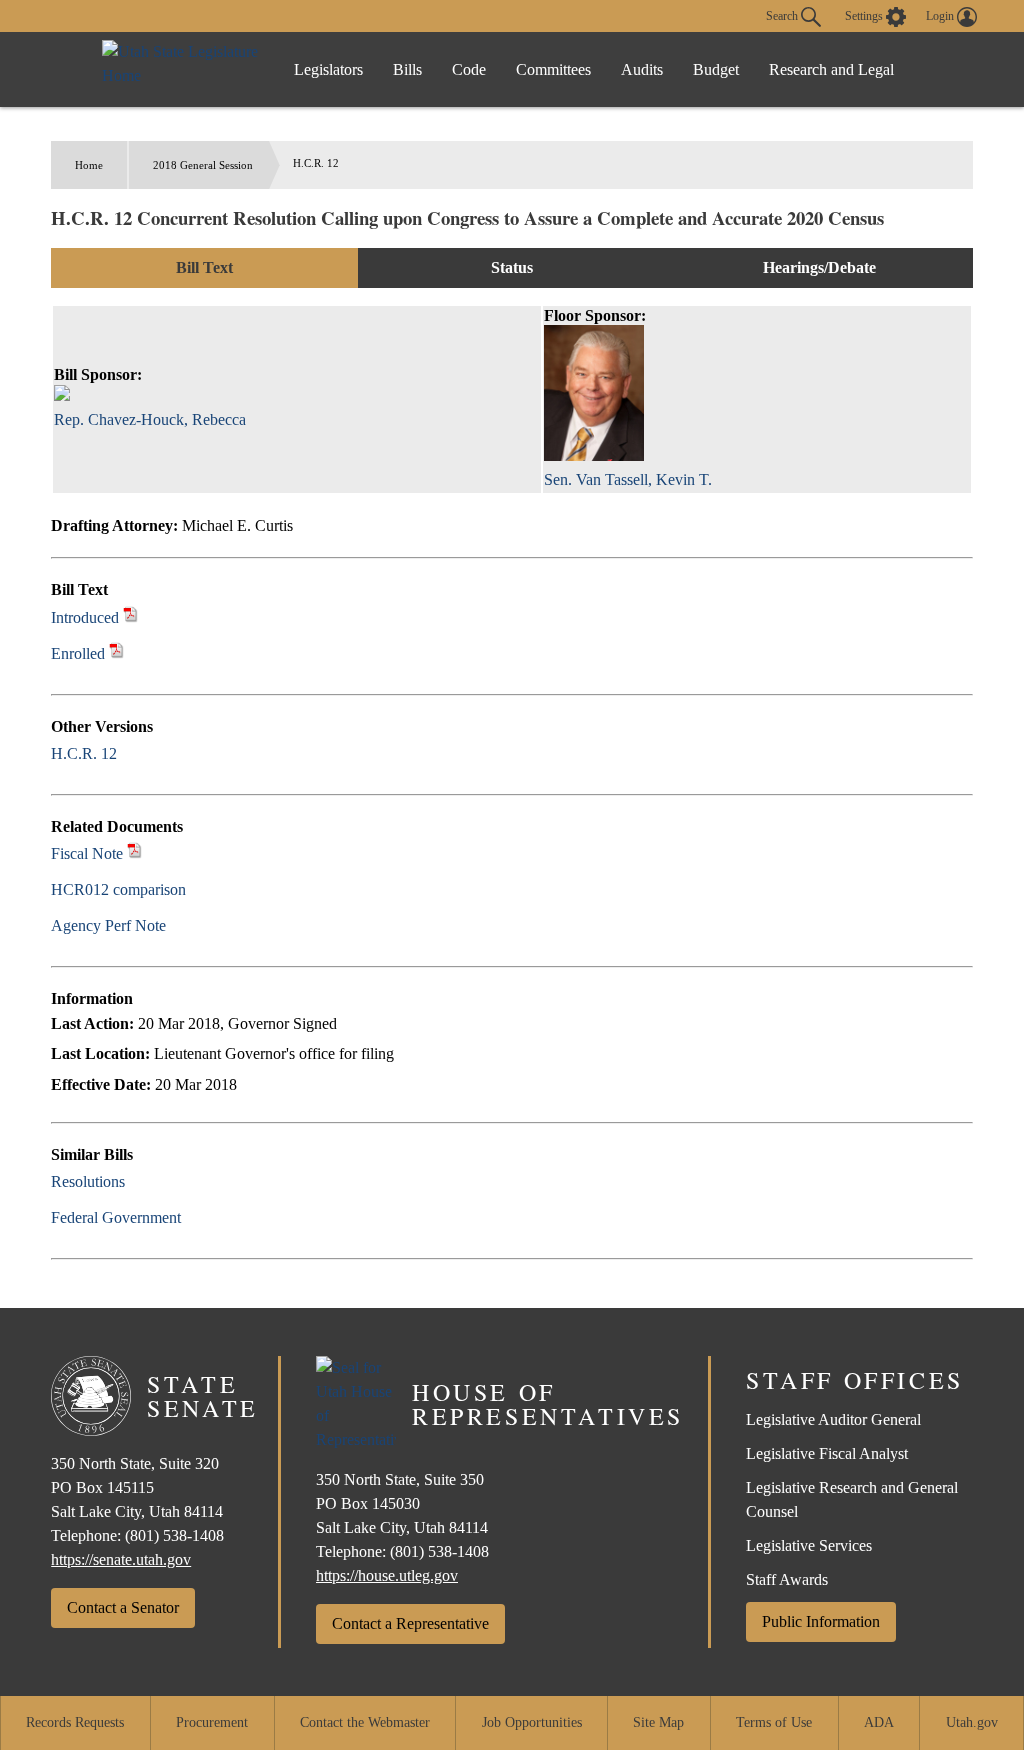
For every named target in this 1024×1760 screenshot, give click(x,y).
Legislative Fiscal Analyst (827, 1453)
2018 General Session (203, 165)
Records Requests (75, 1722)
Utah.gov (972, 1722)
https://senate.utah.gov (121, 1559)
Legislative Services (809, 1545)
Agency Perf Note (108, 925)
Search (783, 15)
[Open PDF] (130, 617)
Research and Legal (831, 69)
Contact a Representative (410, 1623)
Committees (553, 69)
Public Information (821, 1621)
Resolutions (88, 1181)
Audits (642, 69)
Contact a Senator (123, 1607)
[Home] (182, 69)
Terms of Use (774, 1722)
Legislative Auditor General (833, 1419)
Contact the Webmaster (365, 1722)
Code (469, 69)
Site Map (658, 1722)
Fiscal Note (87, 853)
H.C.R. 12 (84, 753)
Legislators (328, 69)
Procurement (212, 1722)
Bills (407, 69)
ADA (879, 1722)
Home (89, 165)
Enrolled (78, 653)
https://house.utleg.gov (387, 1575)
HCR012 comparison (118, 889)
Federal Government (116, 1217)
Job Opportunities (532, 1722)
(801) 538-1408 (174, 1535)
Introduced (85, 617)
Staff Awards (787, 1579)
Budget (716, 69)
